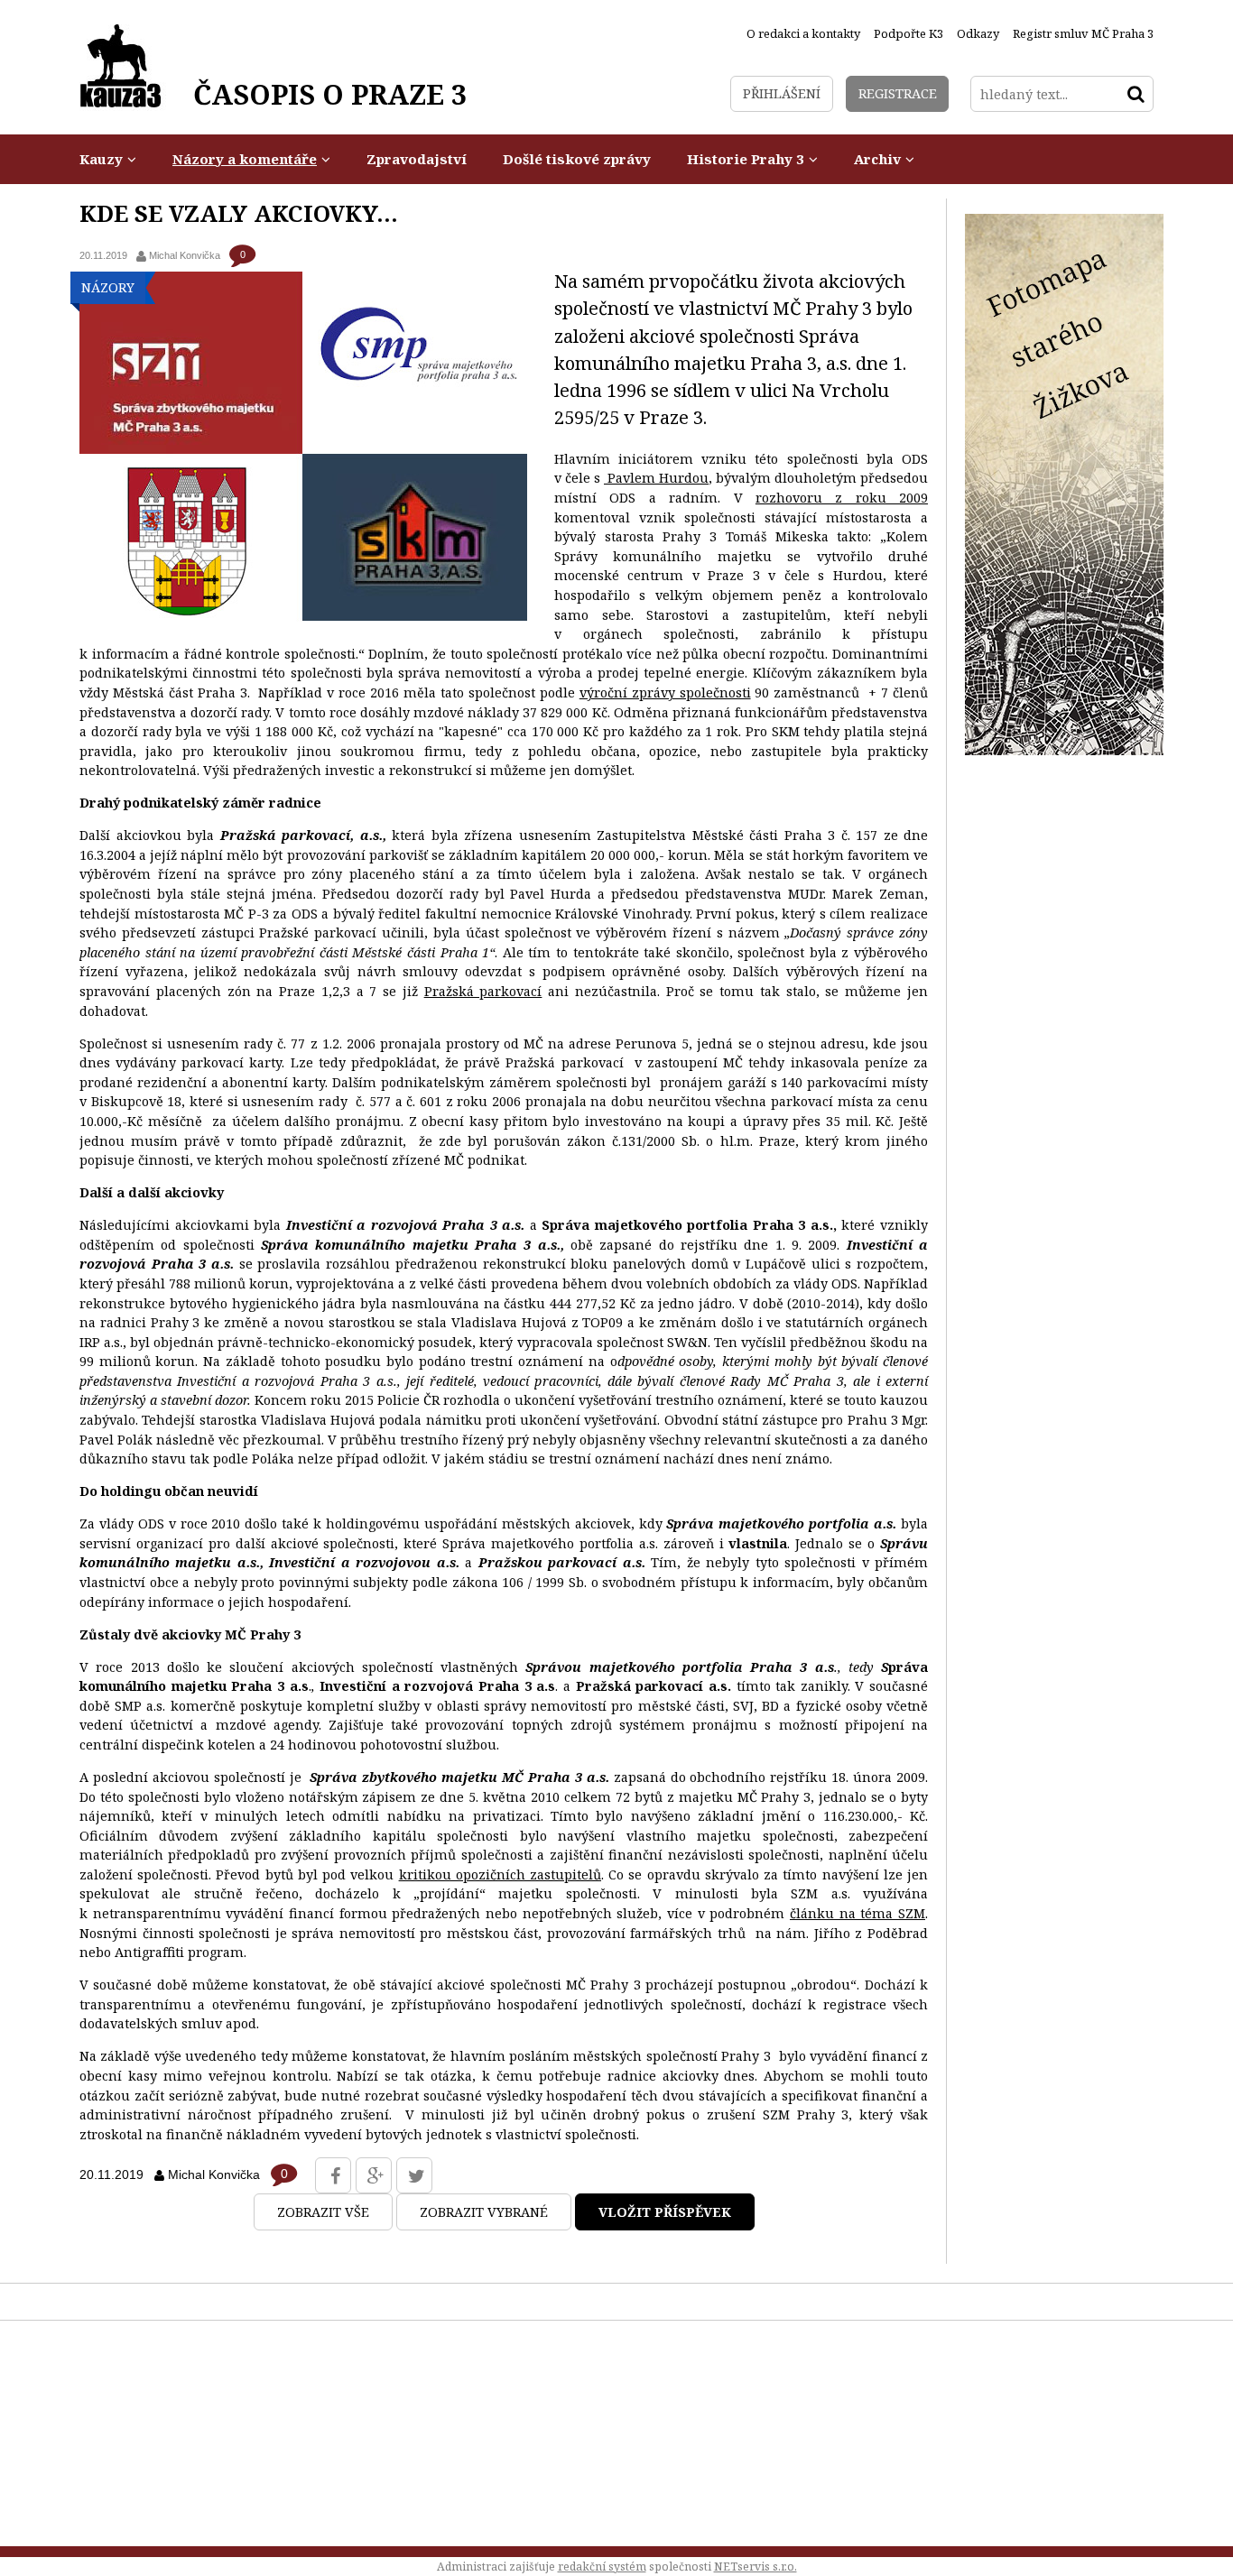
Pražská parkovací (483, 991)
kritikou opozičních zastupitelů (500, 1874)
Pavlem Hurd (650, 478)
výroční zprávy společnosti (665, 692)
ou (700, 478)
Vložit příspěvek (665, 2212)
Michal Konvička (185, 255)
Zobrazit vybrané (484, 2212)
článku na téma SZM (858, 1913)
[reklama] (1064, 750)
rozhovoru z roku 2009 (842, 498)
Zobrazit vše (323, 2212)
